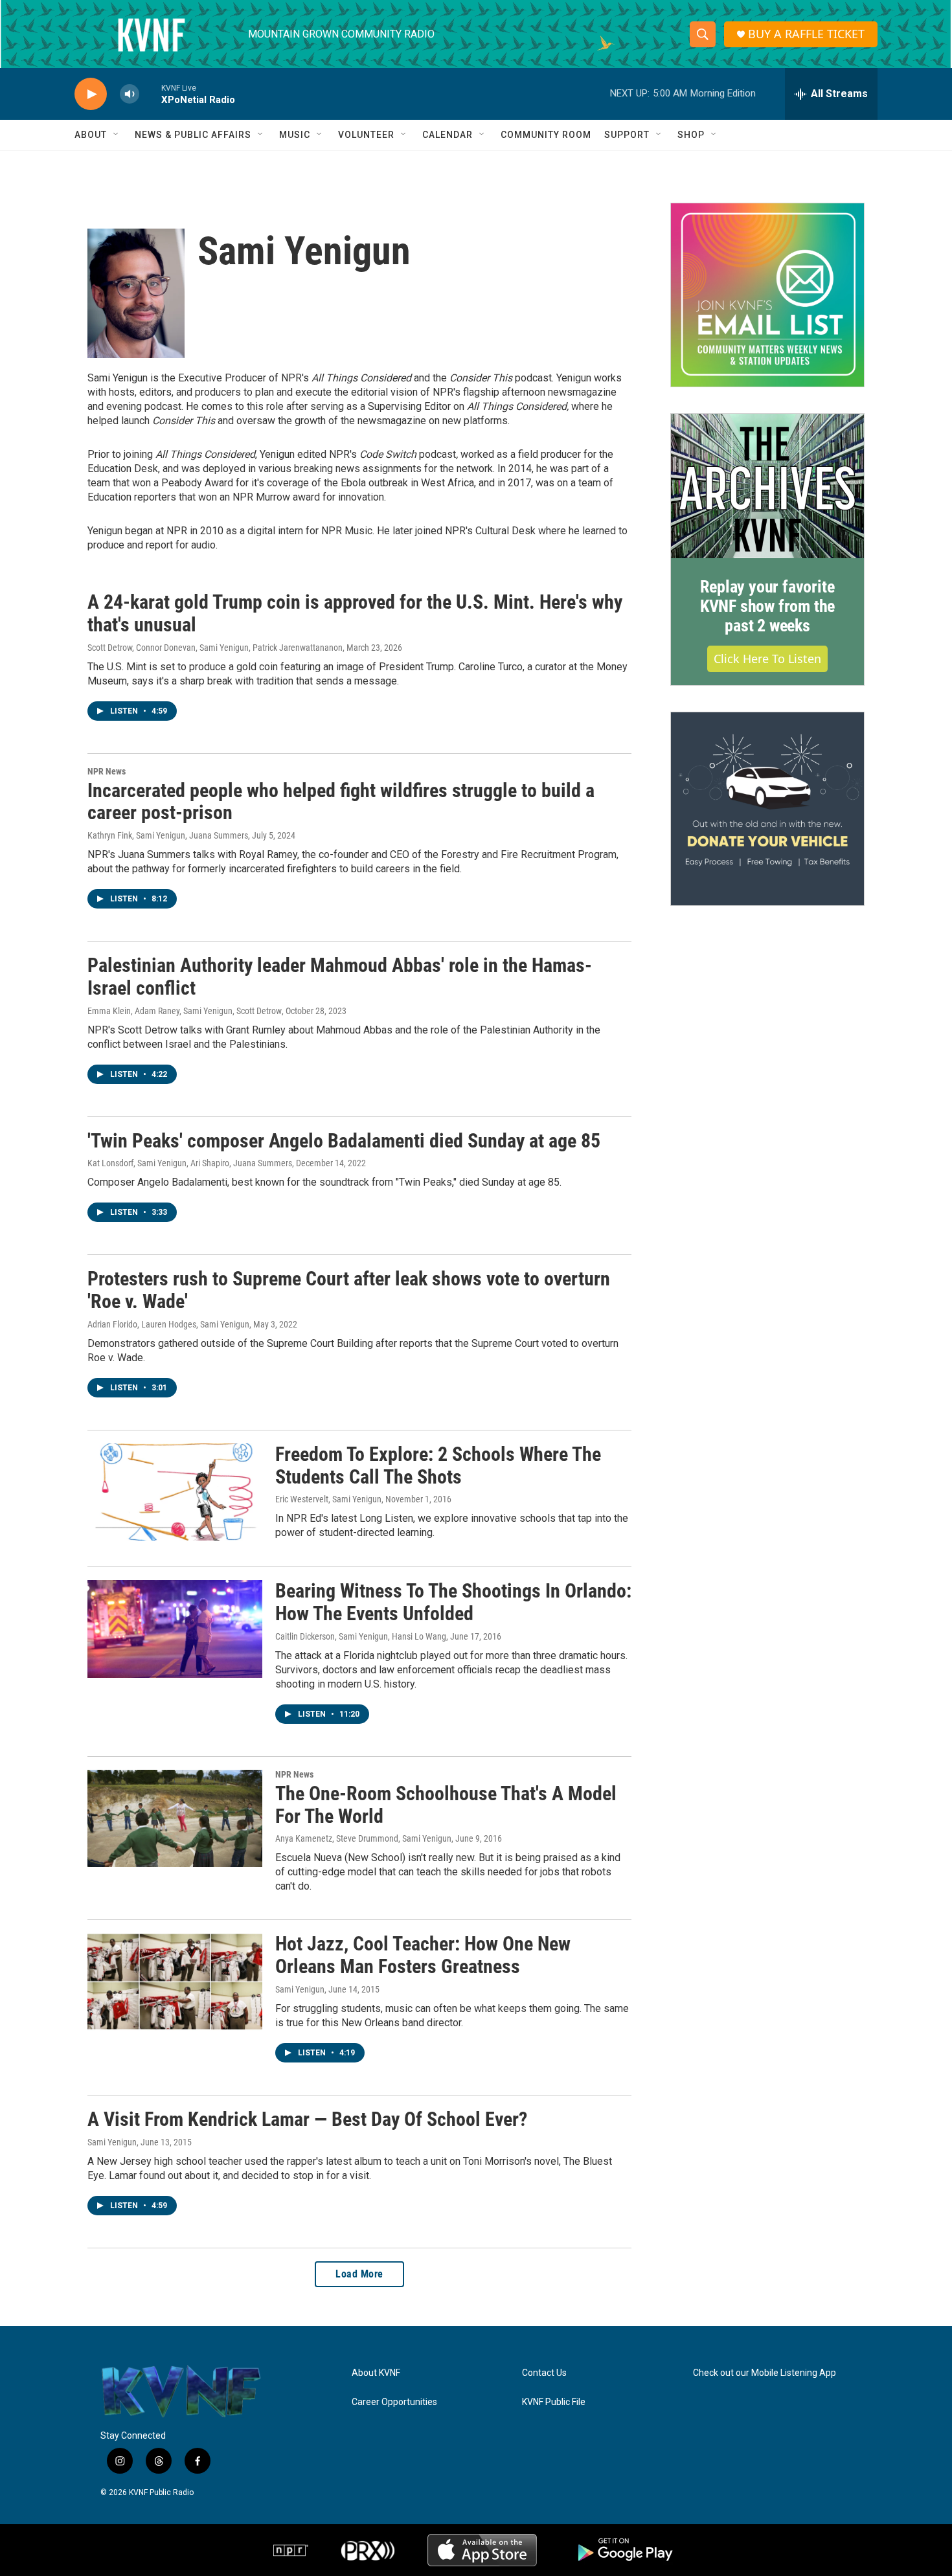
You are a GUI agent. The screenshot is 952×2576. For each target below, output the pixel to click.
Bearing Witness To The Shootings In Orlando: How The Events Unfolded (453, 1602)
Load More (359, 2274)
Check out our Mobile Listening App (765, 2373)
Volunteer (366, 135)
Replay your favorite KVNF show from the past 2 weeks (767, 606)
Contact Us (544, 2373)
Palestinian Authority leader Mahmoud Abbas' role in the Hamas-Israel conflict (340, 977)
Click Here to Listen (767, 659)
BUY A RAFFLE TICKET (806, 34)
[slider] (150, 94)
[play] (91, 94)
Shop (691, 135)
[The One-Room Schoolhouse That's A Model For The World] (175, 1818)
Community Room (546, 135)
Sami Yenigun (300, 1989)
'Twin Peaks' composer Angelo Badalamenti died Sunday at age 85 (344, 1141)
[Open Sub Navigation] (117, 135)
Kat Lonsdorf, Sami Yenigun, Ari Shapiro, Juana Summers (190, 1163)
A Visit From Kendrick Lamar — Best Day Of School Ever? (307, 2119)
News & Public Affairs (193, 135)
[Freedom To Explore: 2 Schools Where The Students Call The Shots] (175, 1492)
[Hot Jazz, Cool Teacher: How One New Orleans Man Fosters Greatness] (175, 1982)
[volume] (130, 94)
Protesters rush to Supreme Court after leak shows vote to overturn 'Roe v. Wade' (349, 1290)
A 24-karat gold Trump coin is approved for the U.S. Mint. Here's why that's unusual (355, 613)
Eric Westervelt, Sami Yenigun (328, 1499)
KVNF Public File (554, 2402)
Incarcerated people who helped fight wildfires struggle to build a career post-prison (341, 802)
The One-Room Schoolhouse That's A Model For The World (446, 1805)
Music (295, 135)
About (91, 135)
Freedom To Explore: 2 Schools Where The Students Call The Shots (438, 1465)
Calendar (448, 135)
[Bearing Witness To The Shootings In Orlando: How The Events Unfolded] (175, 1629)
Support (627, 135)
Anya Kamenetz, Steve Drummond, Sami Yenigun (363, 1838)
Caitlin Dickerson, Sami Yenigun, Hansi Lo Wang (361, 1636)
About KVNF (376, 2373)
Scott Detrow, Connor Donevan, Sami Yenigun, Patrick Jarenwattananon (215, 648)
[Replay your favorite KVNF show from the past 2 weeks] (767, 486)
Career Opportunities (394, 2402)
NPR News (107, 771)
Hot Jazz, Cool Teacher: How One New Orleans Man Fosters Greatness (423, 1955)
